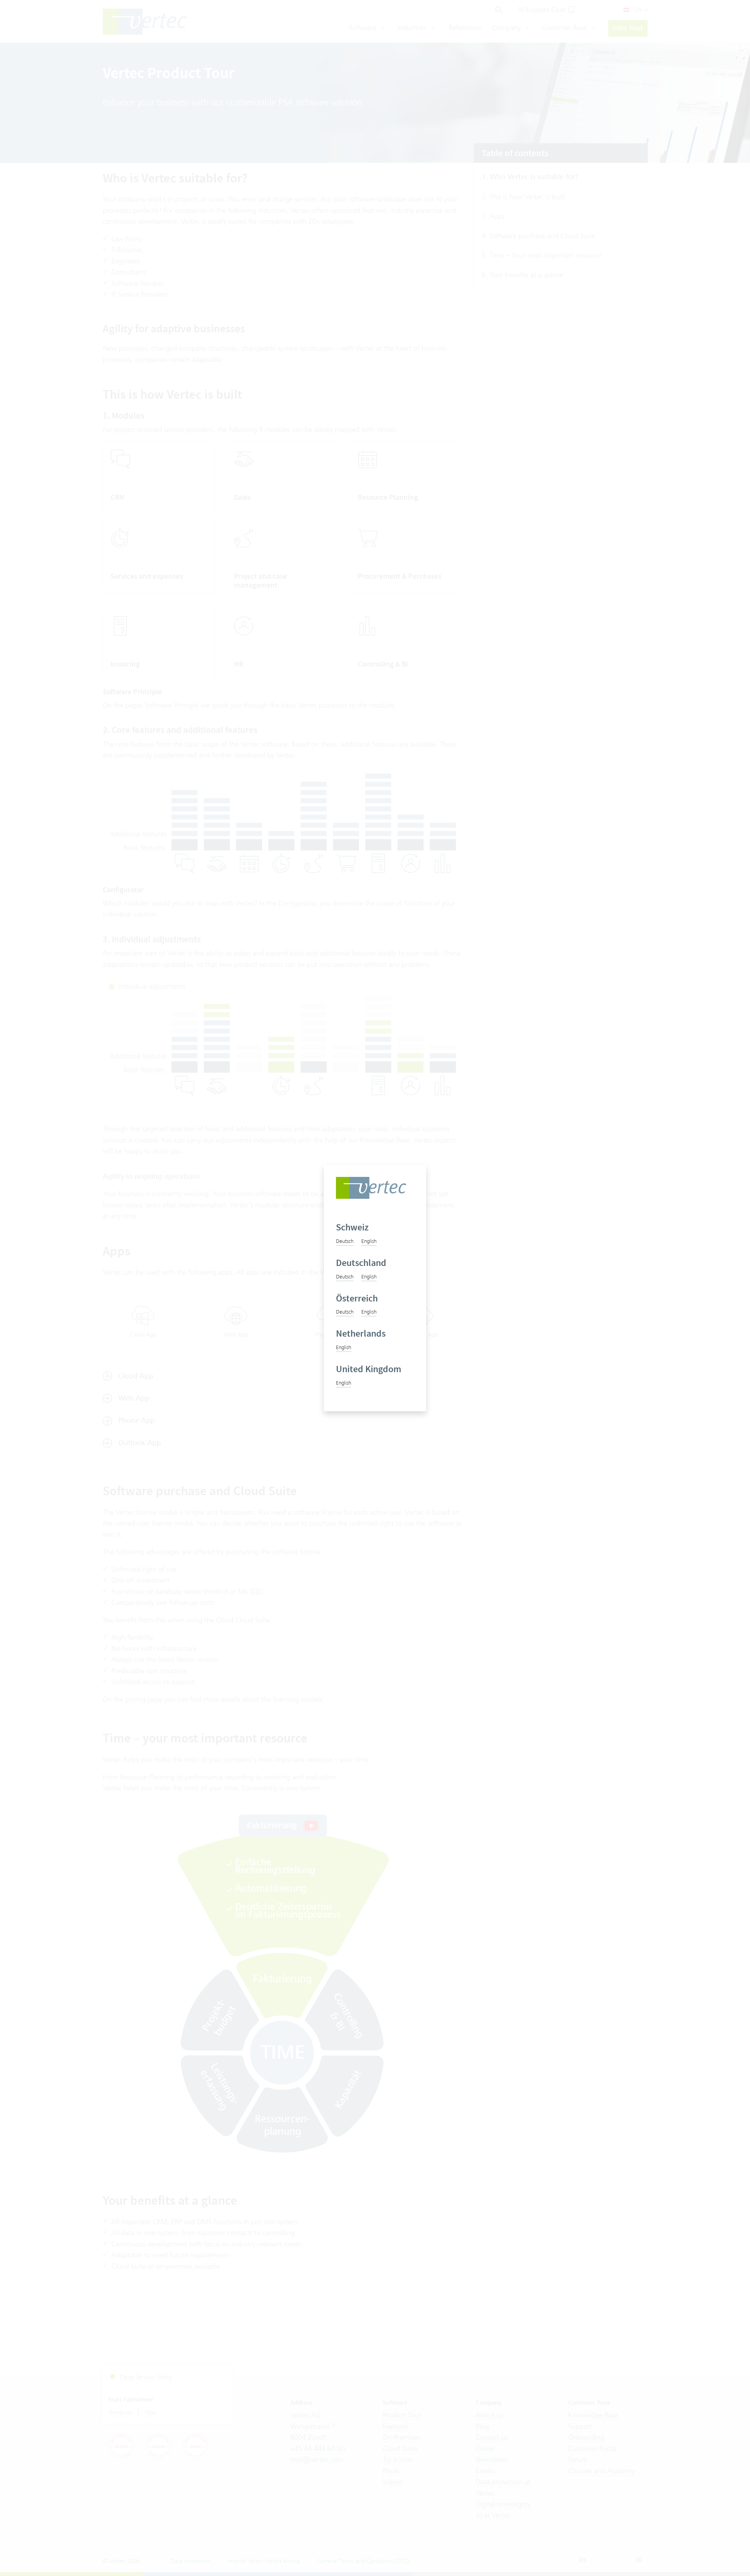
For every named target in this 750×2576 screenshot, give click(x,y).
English (369, 1241)
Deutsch (345, 1241)
